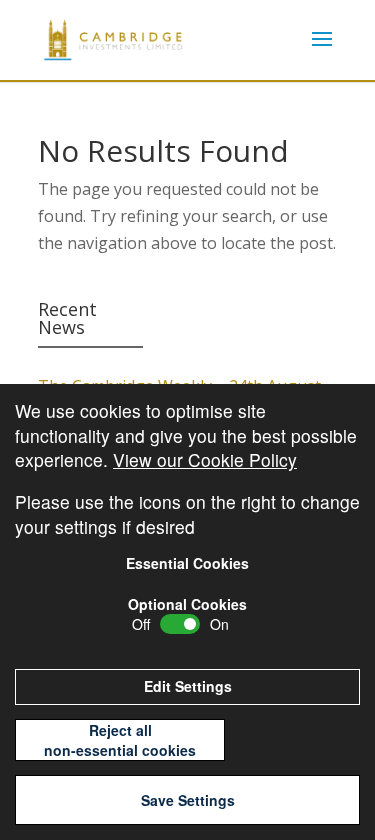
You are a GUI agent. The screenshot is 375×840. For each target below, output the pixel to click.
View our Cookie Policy (205, 459)
